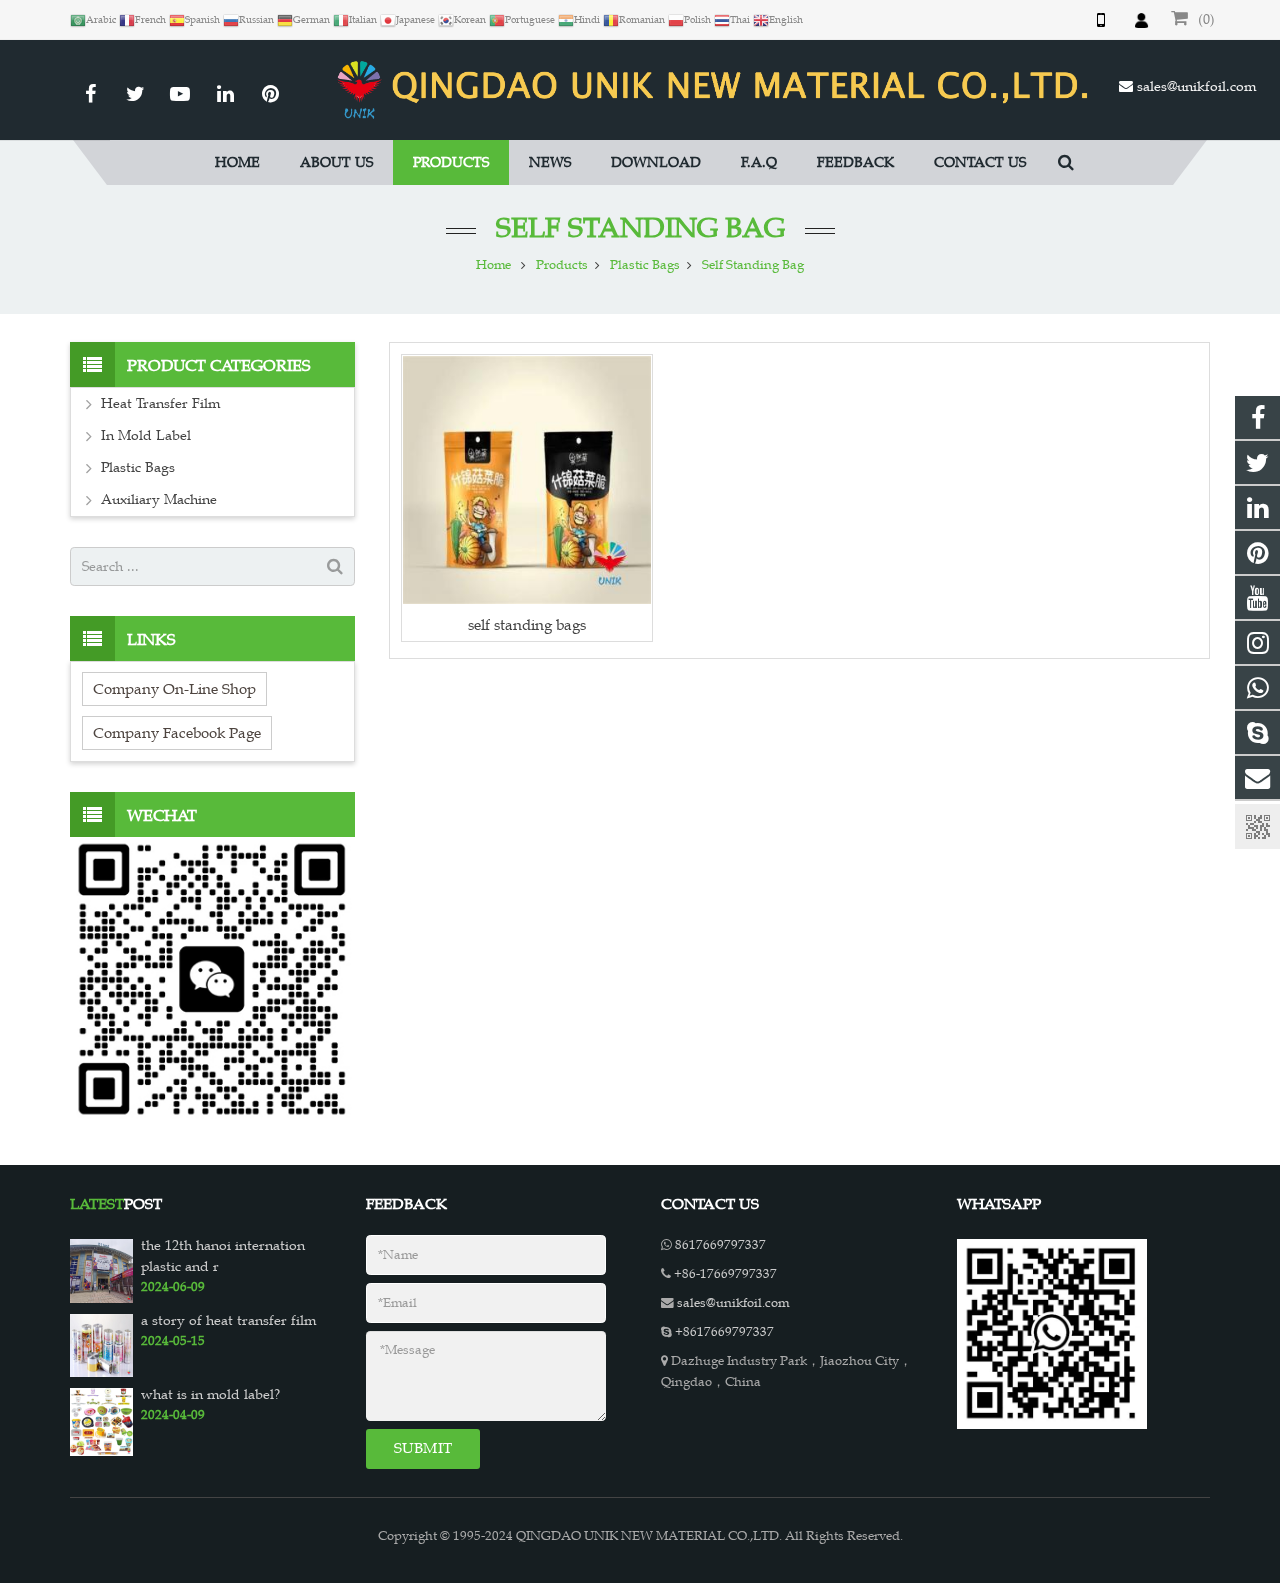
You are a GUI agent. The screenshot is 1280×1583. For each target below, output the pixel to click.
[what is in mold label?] (101, 1421)
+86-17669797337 (725, 1274)
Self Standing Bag (640, 227)
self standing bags (527, 624)
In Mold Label (146, 435)
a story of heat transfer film (228, 1320)
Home (493, 265)
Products (562, 265)
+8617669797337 (724, 1332)
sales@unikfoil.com (1196, 86)
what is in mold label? (210, 1394)
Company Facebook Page (177, 732)
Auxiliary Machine (159, 499)
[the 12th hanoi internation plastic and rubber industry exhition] (101, 1270)
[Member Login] (1141, 20)
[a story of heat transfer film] (101, 1344)
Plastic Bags (645, 265)
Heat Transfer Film (160, 403)
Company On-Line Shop (174, 688)
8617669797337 (720, 1245)
